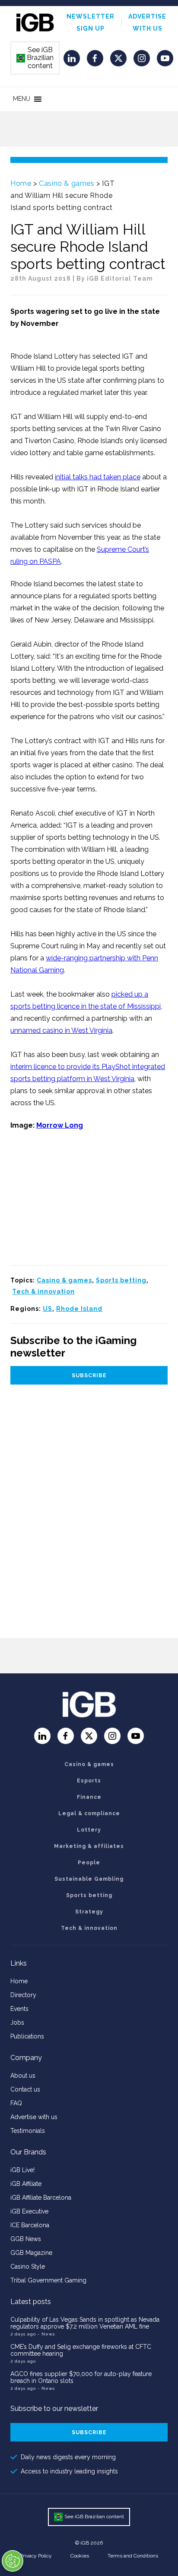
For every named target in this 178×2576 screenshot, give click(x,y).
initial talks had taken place (98, 477)
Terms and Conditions (133, 2556)
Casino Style (28, 2267)
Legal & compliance (89, 1813)
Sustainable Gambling (89, 1879)
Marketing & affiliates (89, 1846)
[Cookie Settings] (13, 2561)
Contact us (25, 2089)
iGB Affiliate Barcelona (41, 2198)
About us (23, 2076)
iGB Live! (22, 2170)
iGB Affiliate (26, 2184)
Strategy (89, 1912)
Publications (27, 2036)
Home (21, 183)
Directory (23, 1995)
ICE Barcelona (30, 2225)
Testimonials (28, 2131)
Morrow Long (60, 1125)
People (89, 1863)
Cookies (80, 2556)
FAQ (16, 2103)
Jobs (17, 2023)
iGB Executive (29, 2211)
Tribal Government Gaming (48, 2280)
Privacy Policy (36, 2556)
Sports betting (121, 1280)
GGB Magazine (31, 2253)
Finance (89, 1797)
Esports (89, 1781)
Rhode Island (79, 1309)
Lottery (89, 1830)
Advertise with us (34, 2117)
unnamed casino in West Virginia (61, 1030)
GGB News (26, 2239)
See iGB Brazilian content (35, 58)
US (48, 1309)
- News (46, 2334)
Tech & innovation (43, 1291)
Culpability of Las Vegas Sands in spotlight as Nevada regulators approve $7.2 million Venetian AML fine (85, 2323)
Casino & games (67, 183)
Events (19, 2009)
